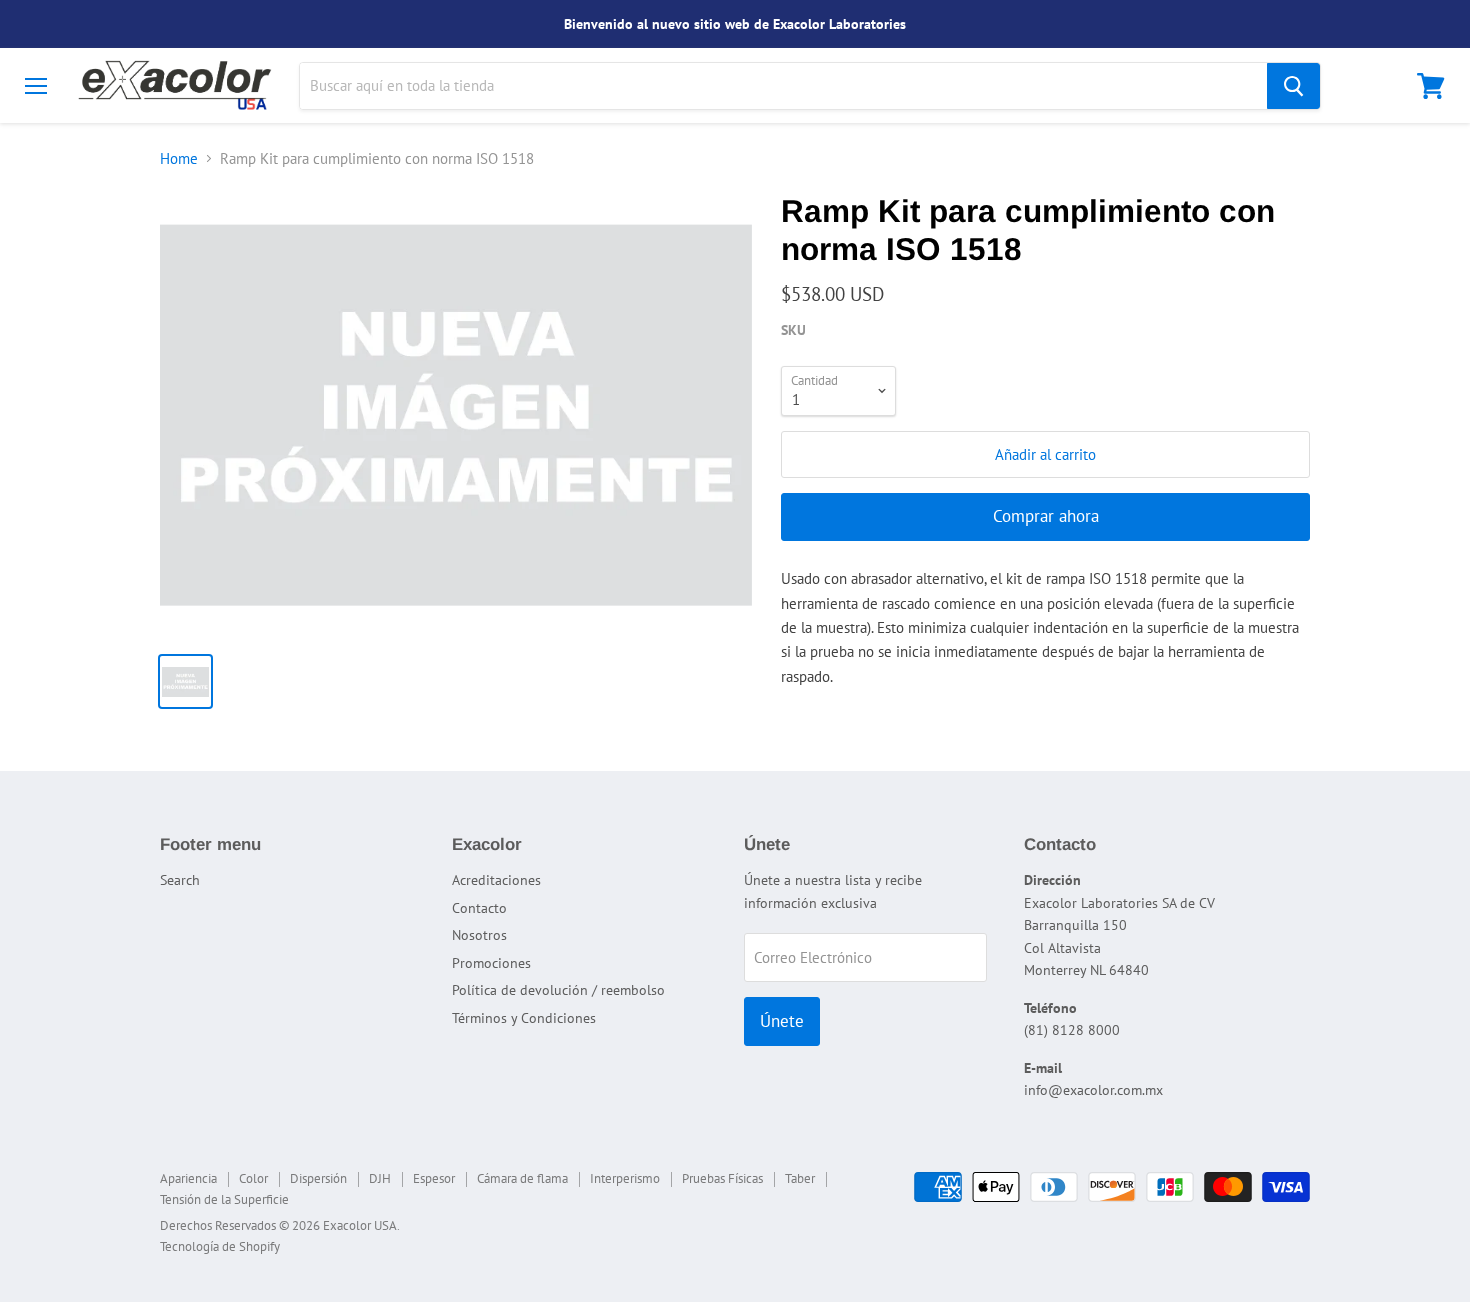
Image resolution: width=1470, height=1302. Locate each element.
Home (179, 158)
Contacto (479, 908)
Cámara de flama (522, 1178)
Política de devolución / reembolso (558, 990)
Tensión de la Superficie (224, 1199)
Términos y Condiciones (524, 1018)
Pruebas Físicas (722, 1178)
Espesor (434, 1178)
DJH (380, 1178)
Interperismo (625, 1178)
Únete (782, 1021)
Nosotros (479, 935)
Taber (800, 1178)
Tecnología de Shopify (220, 1246)
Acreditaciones (496, 880)
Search (180, 880)
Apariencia (188, 1178)
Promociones (491, 963)
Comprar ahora (1046, 516)
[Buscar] (1293, 86)
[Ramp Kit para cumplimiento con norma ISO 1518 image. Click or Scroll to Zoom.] (456, 415)
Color (253, 1178)
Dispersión (318, 1178)
